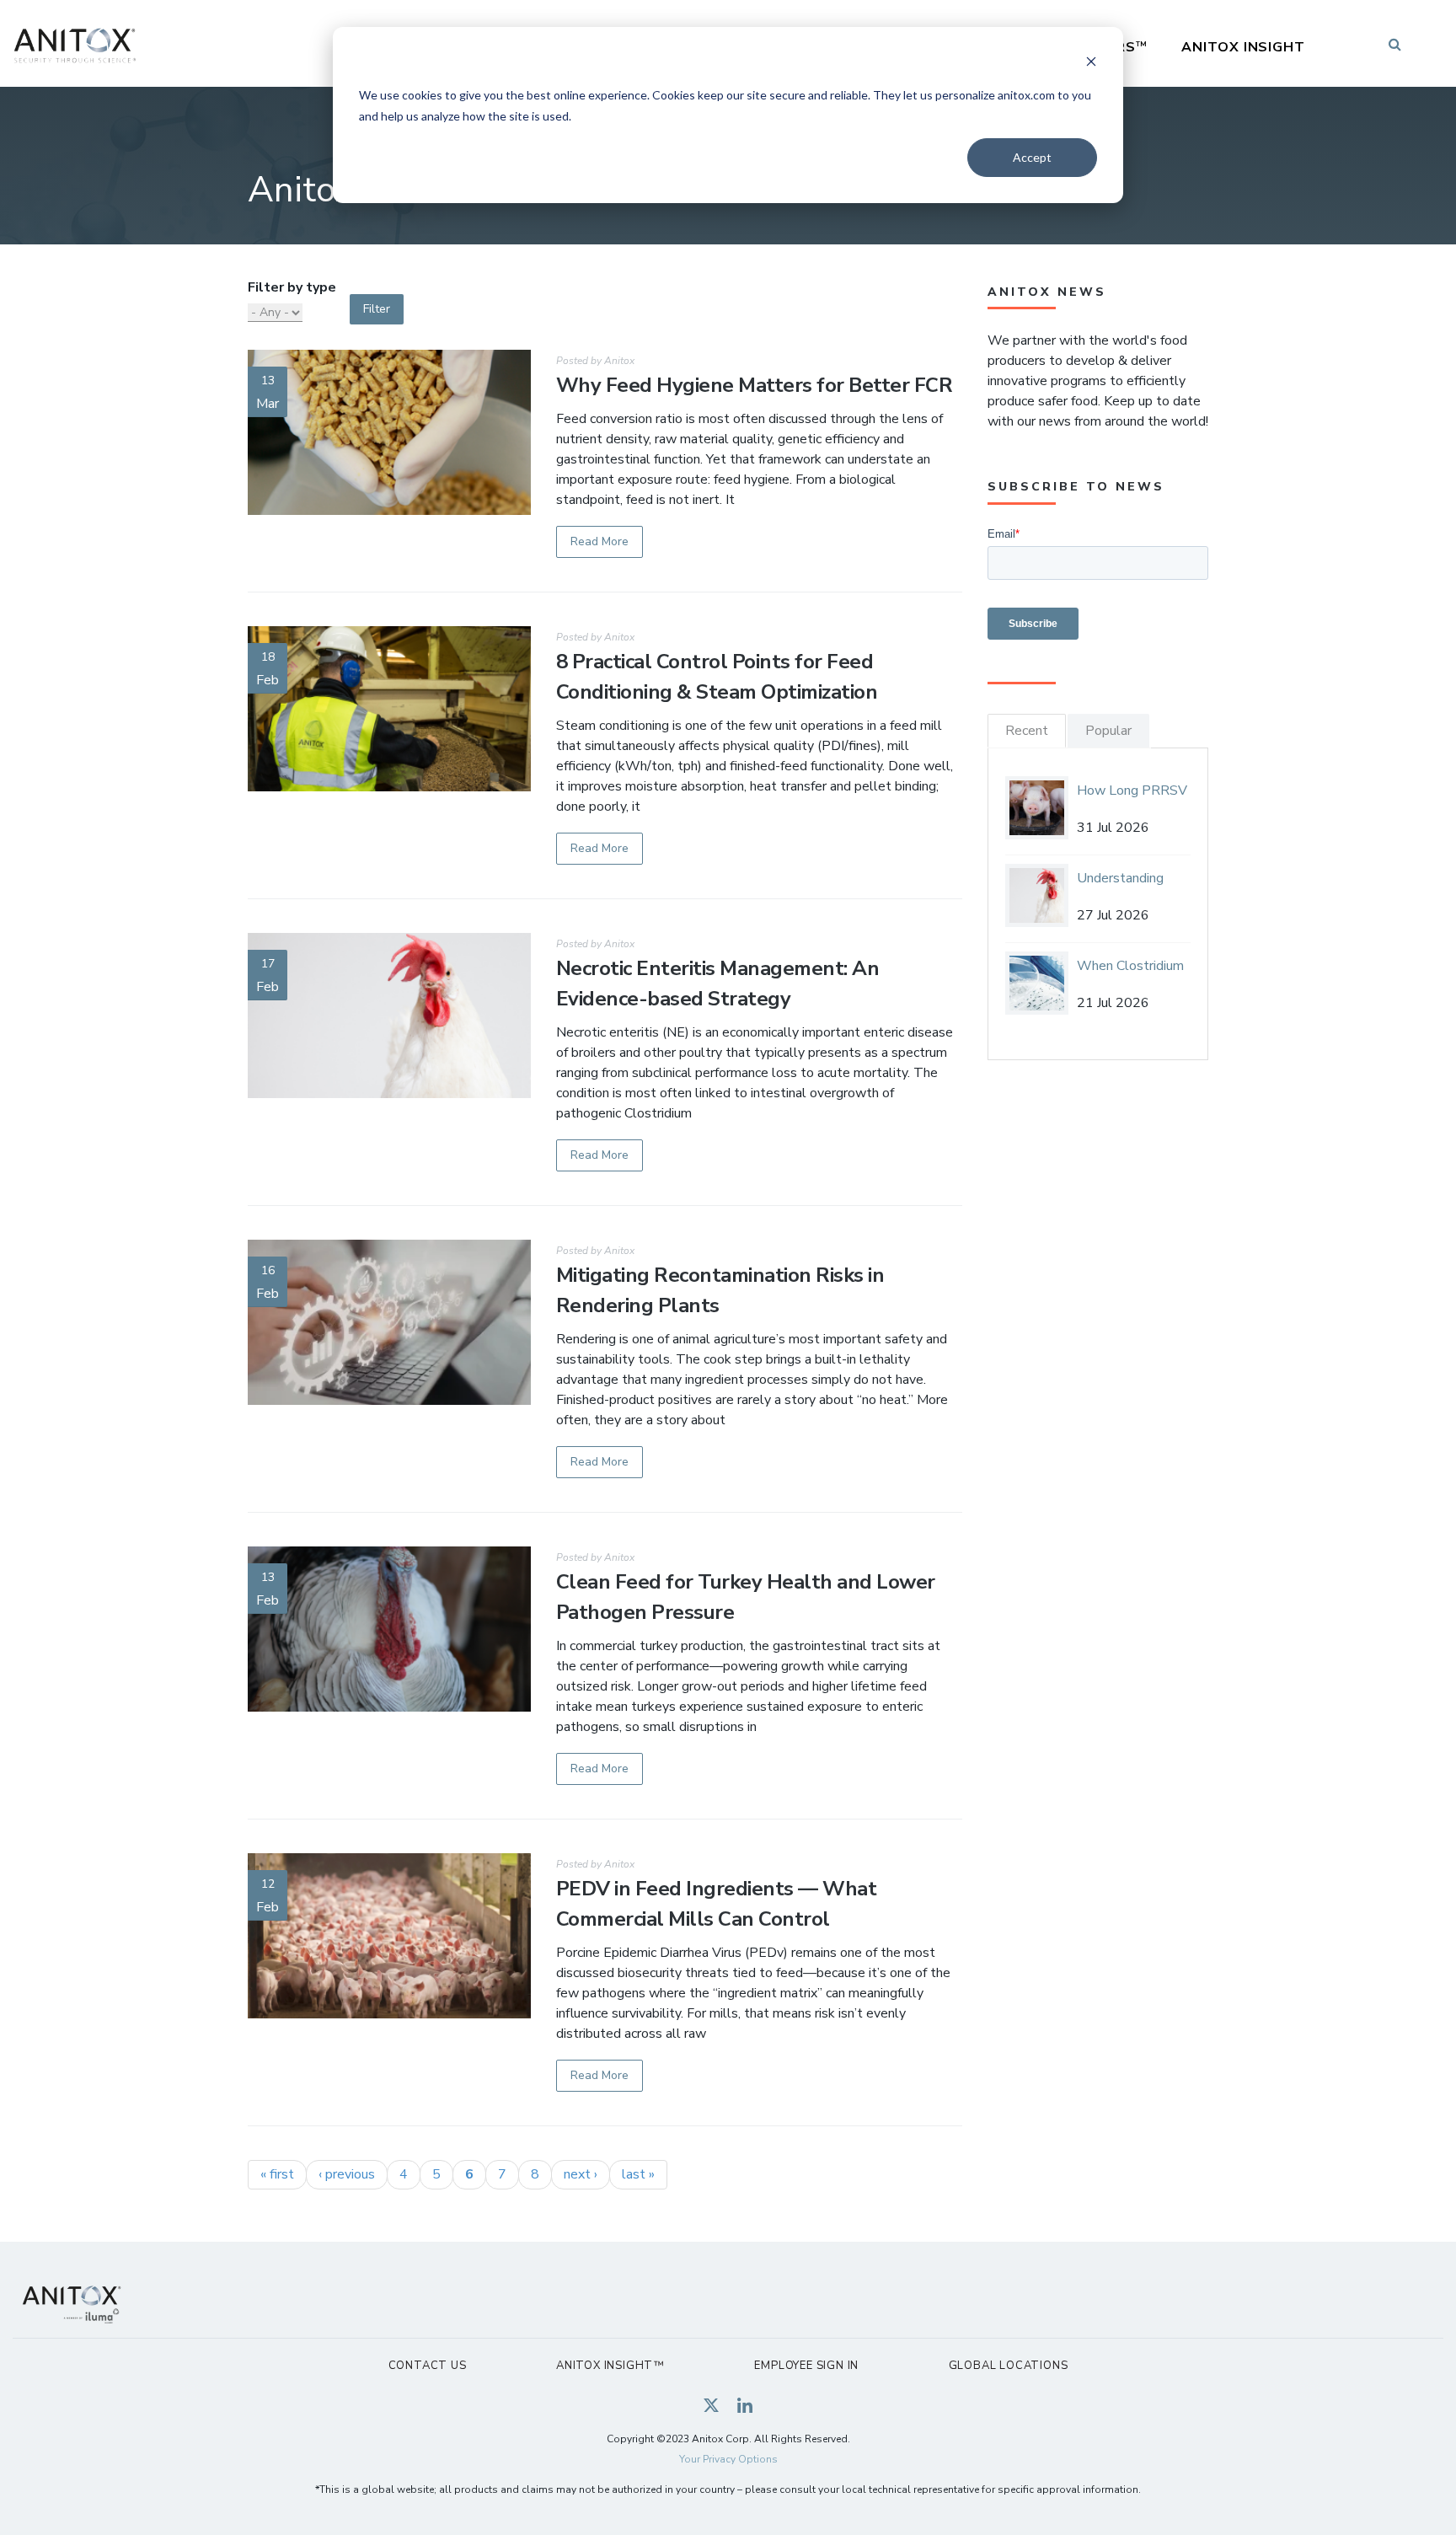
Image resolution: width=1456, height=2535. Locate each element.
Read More (600, 541)
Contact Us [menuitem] (428, 2366)
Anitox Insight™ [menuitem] (610, 2366)
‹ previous (347, 2174)
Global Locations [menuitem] (1009, 2366)
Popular (1108, 731)
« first (277, 2174)
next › (581, 2174)
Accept (1032, 157)
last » (638, 2174)
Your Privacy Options (728, 2459)
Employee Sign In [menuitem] (806, 2366)
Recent (1027, 731)
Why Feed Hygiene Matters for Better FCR (755, 385)
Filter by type (292, 287)
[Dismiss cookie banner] (1091, 64)
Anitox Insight (1243, 47)
